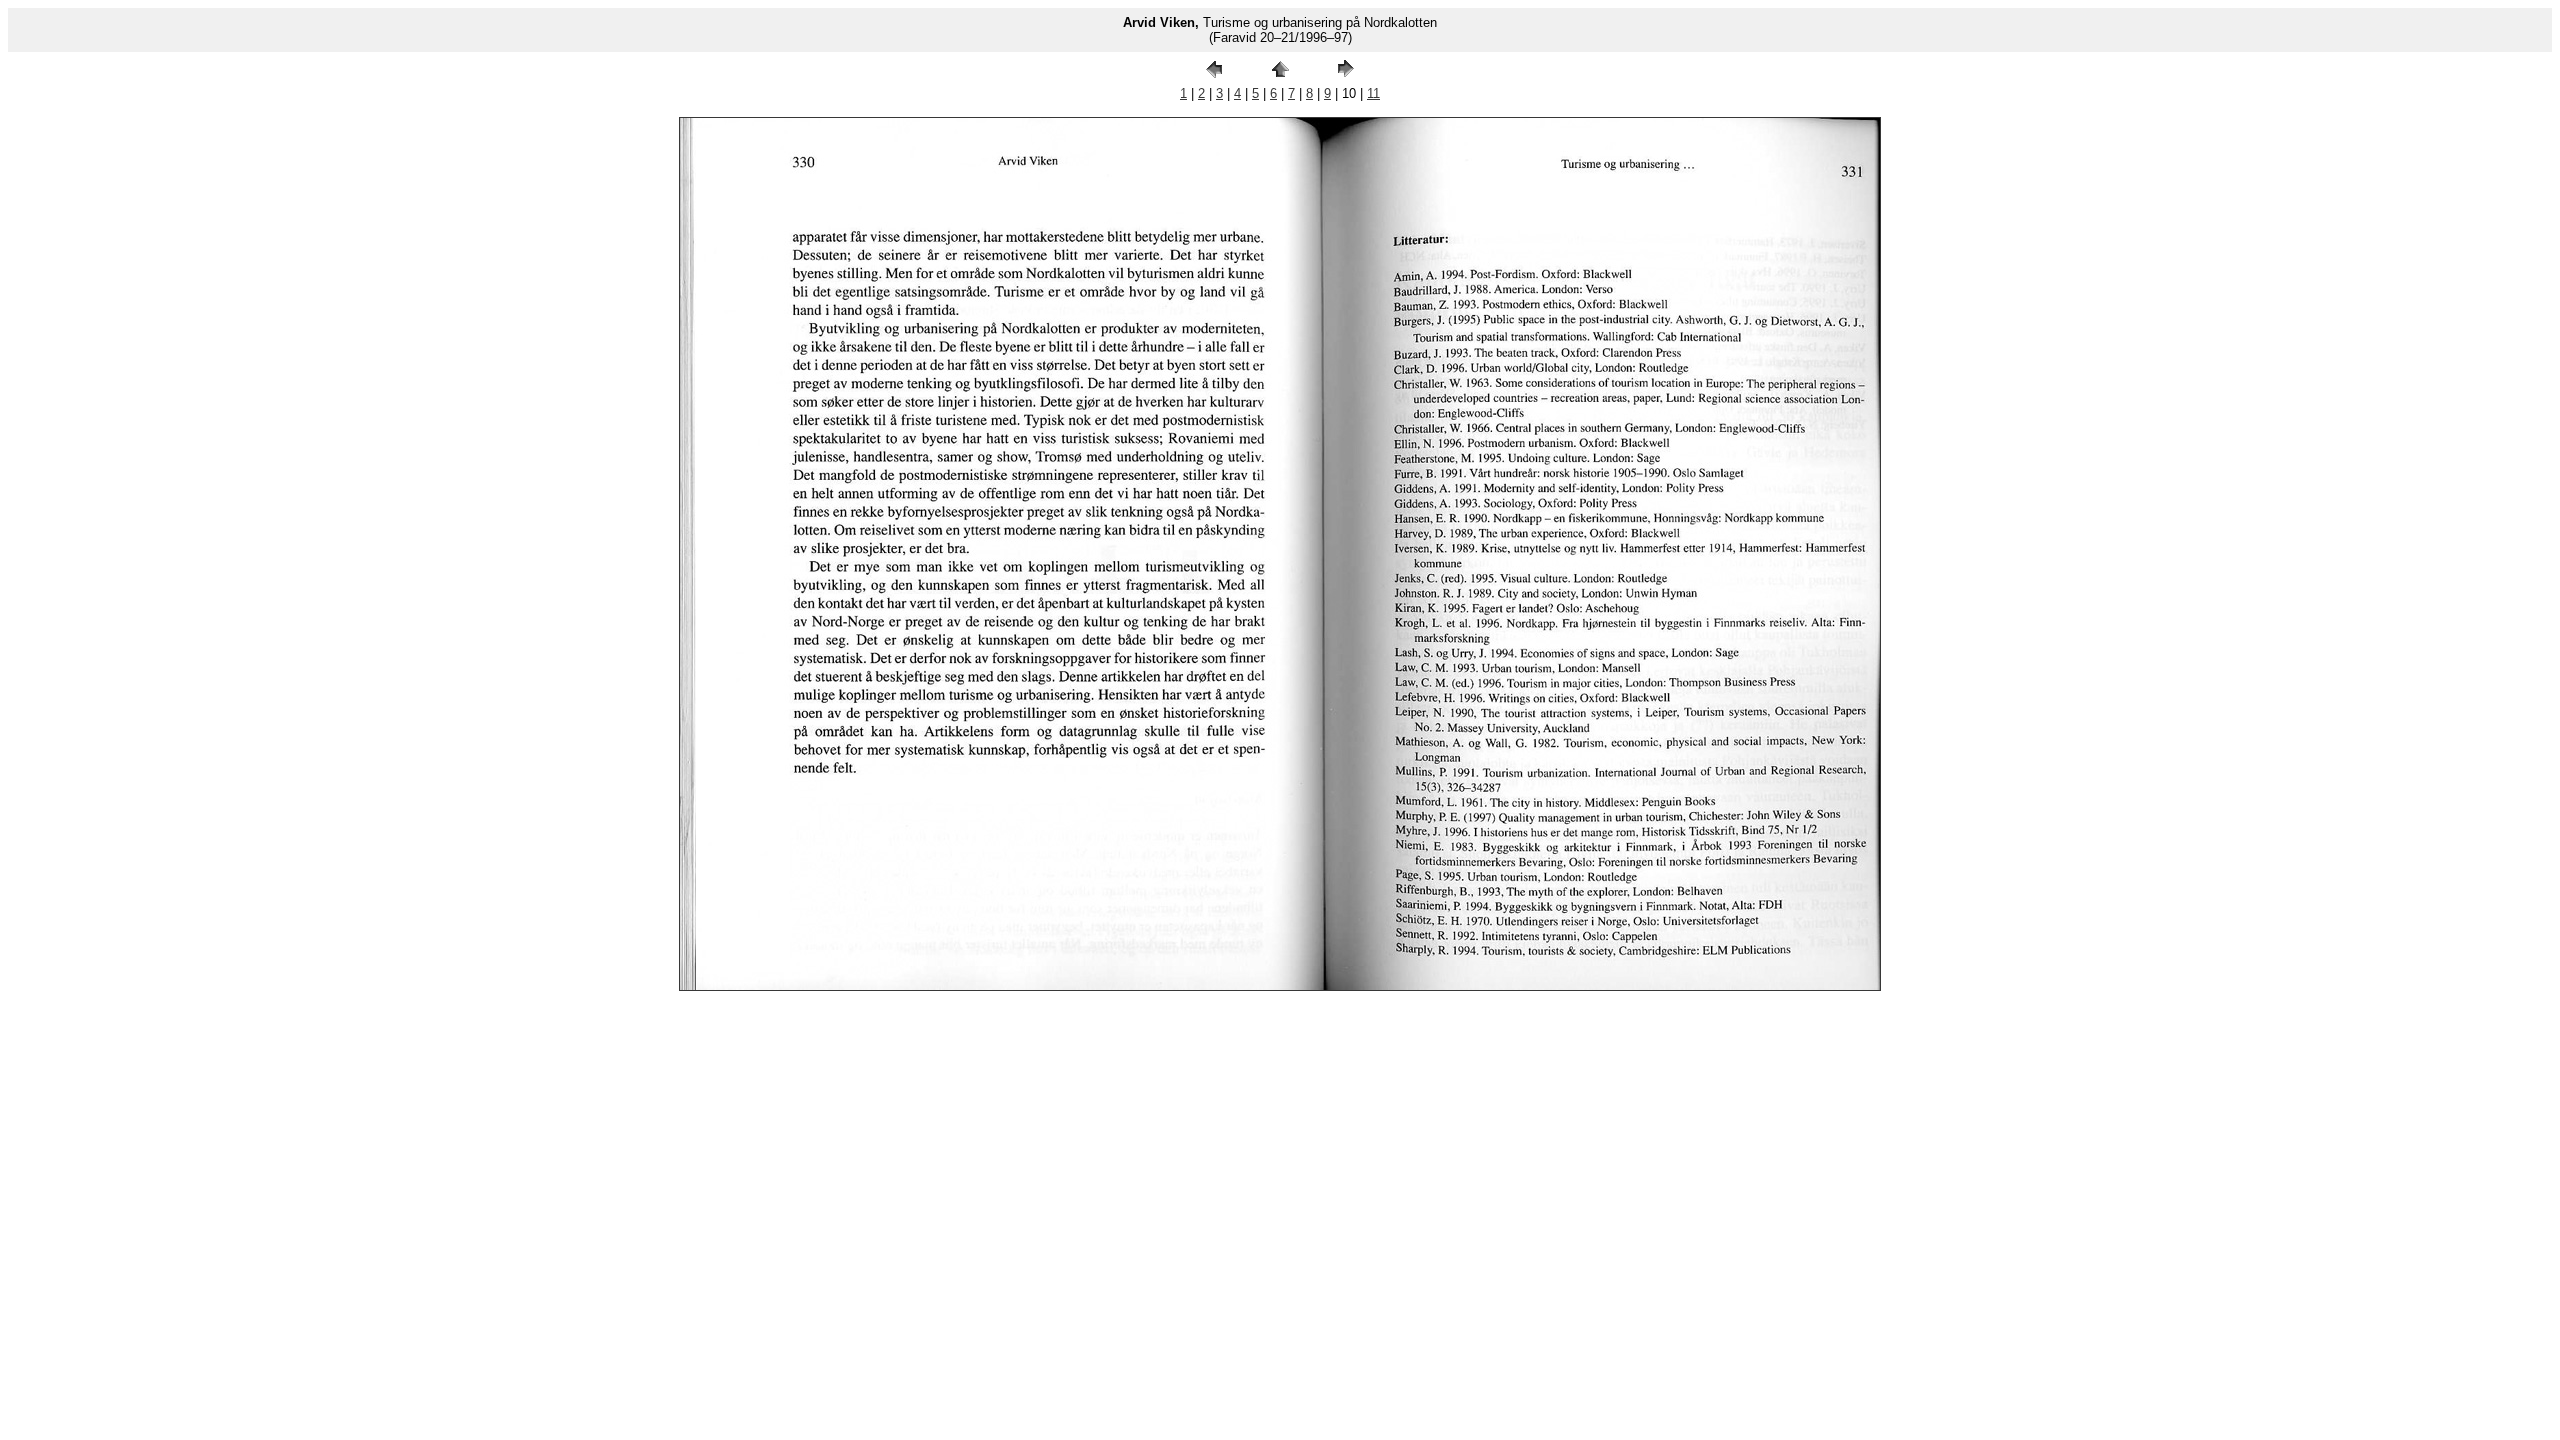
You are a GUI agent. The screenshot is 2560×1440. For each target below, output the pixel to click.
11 (1373, 93)
